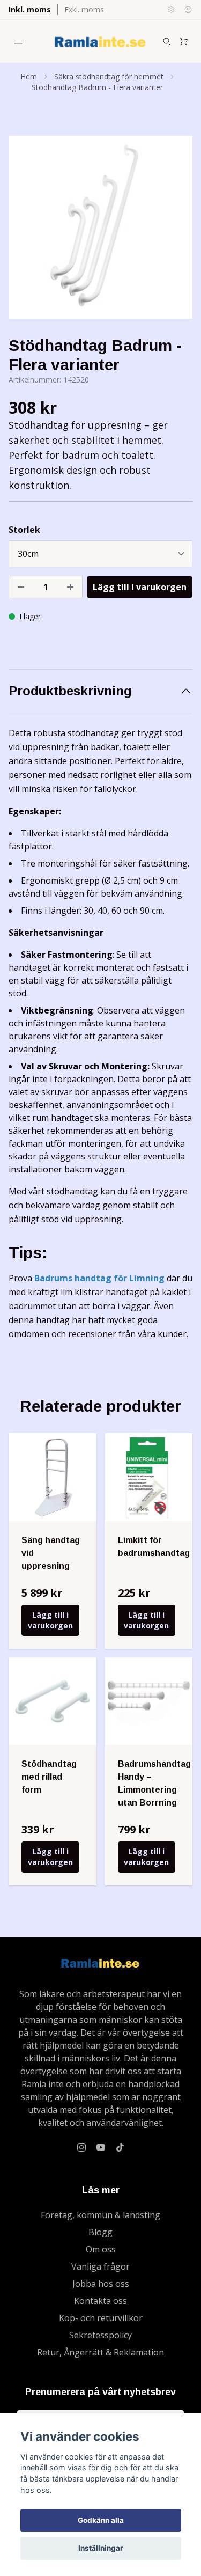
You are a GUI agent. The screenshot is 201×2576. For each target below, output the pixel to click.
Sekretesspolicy (100, 2335)
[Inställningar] (171, 10)
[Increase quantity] (70, 587)
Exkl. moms (84, 9)
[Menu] (18, 41)
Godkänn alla (101, 2520)
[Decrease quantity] (21, 587)
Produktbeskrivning (70, 691)
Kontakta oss (100, 2301)
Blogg (100, 2232)
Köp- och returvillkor (101, 2318)
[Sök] (167, 41)
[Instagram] (81, 2147)
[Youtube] (101, 2147)
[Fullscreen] (100, 227)
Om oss (101, 2249)
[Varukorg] (184, 41)
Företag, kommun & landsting (100, 2215)
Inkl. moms (30, 9)
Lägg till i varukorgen (50, 1620)
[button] (174, 232)
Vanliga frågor (100, 2266)
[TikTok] (120, 2147)
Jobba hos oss (101, 2284)
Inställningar (101, 2548)
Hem (29, 76)
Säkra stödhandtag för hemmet (109, 76)
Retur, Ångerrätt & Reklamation (100, 2352)
